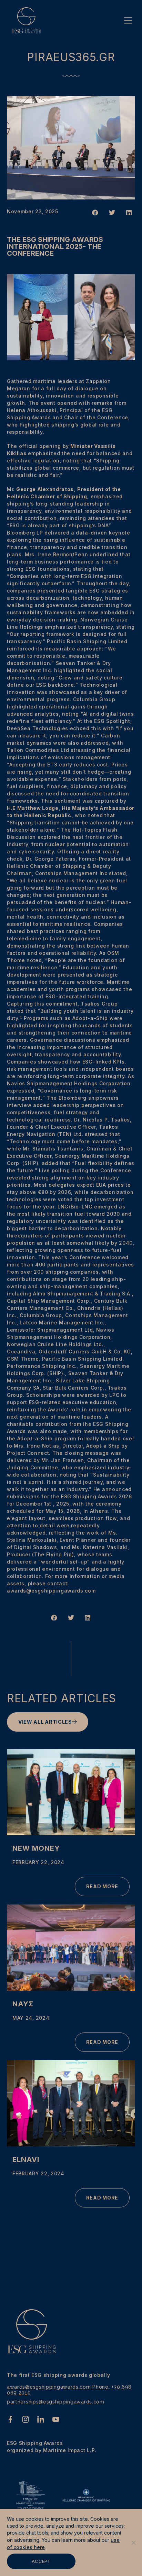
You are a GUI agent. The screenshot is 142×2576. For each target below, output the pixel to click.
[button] (95, 213)
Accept (41, 2561)
